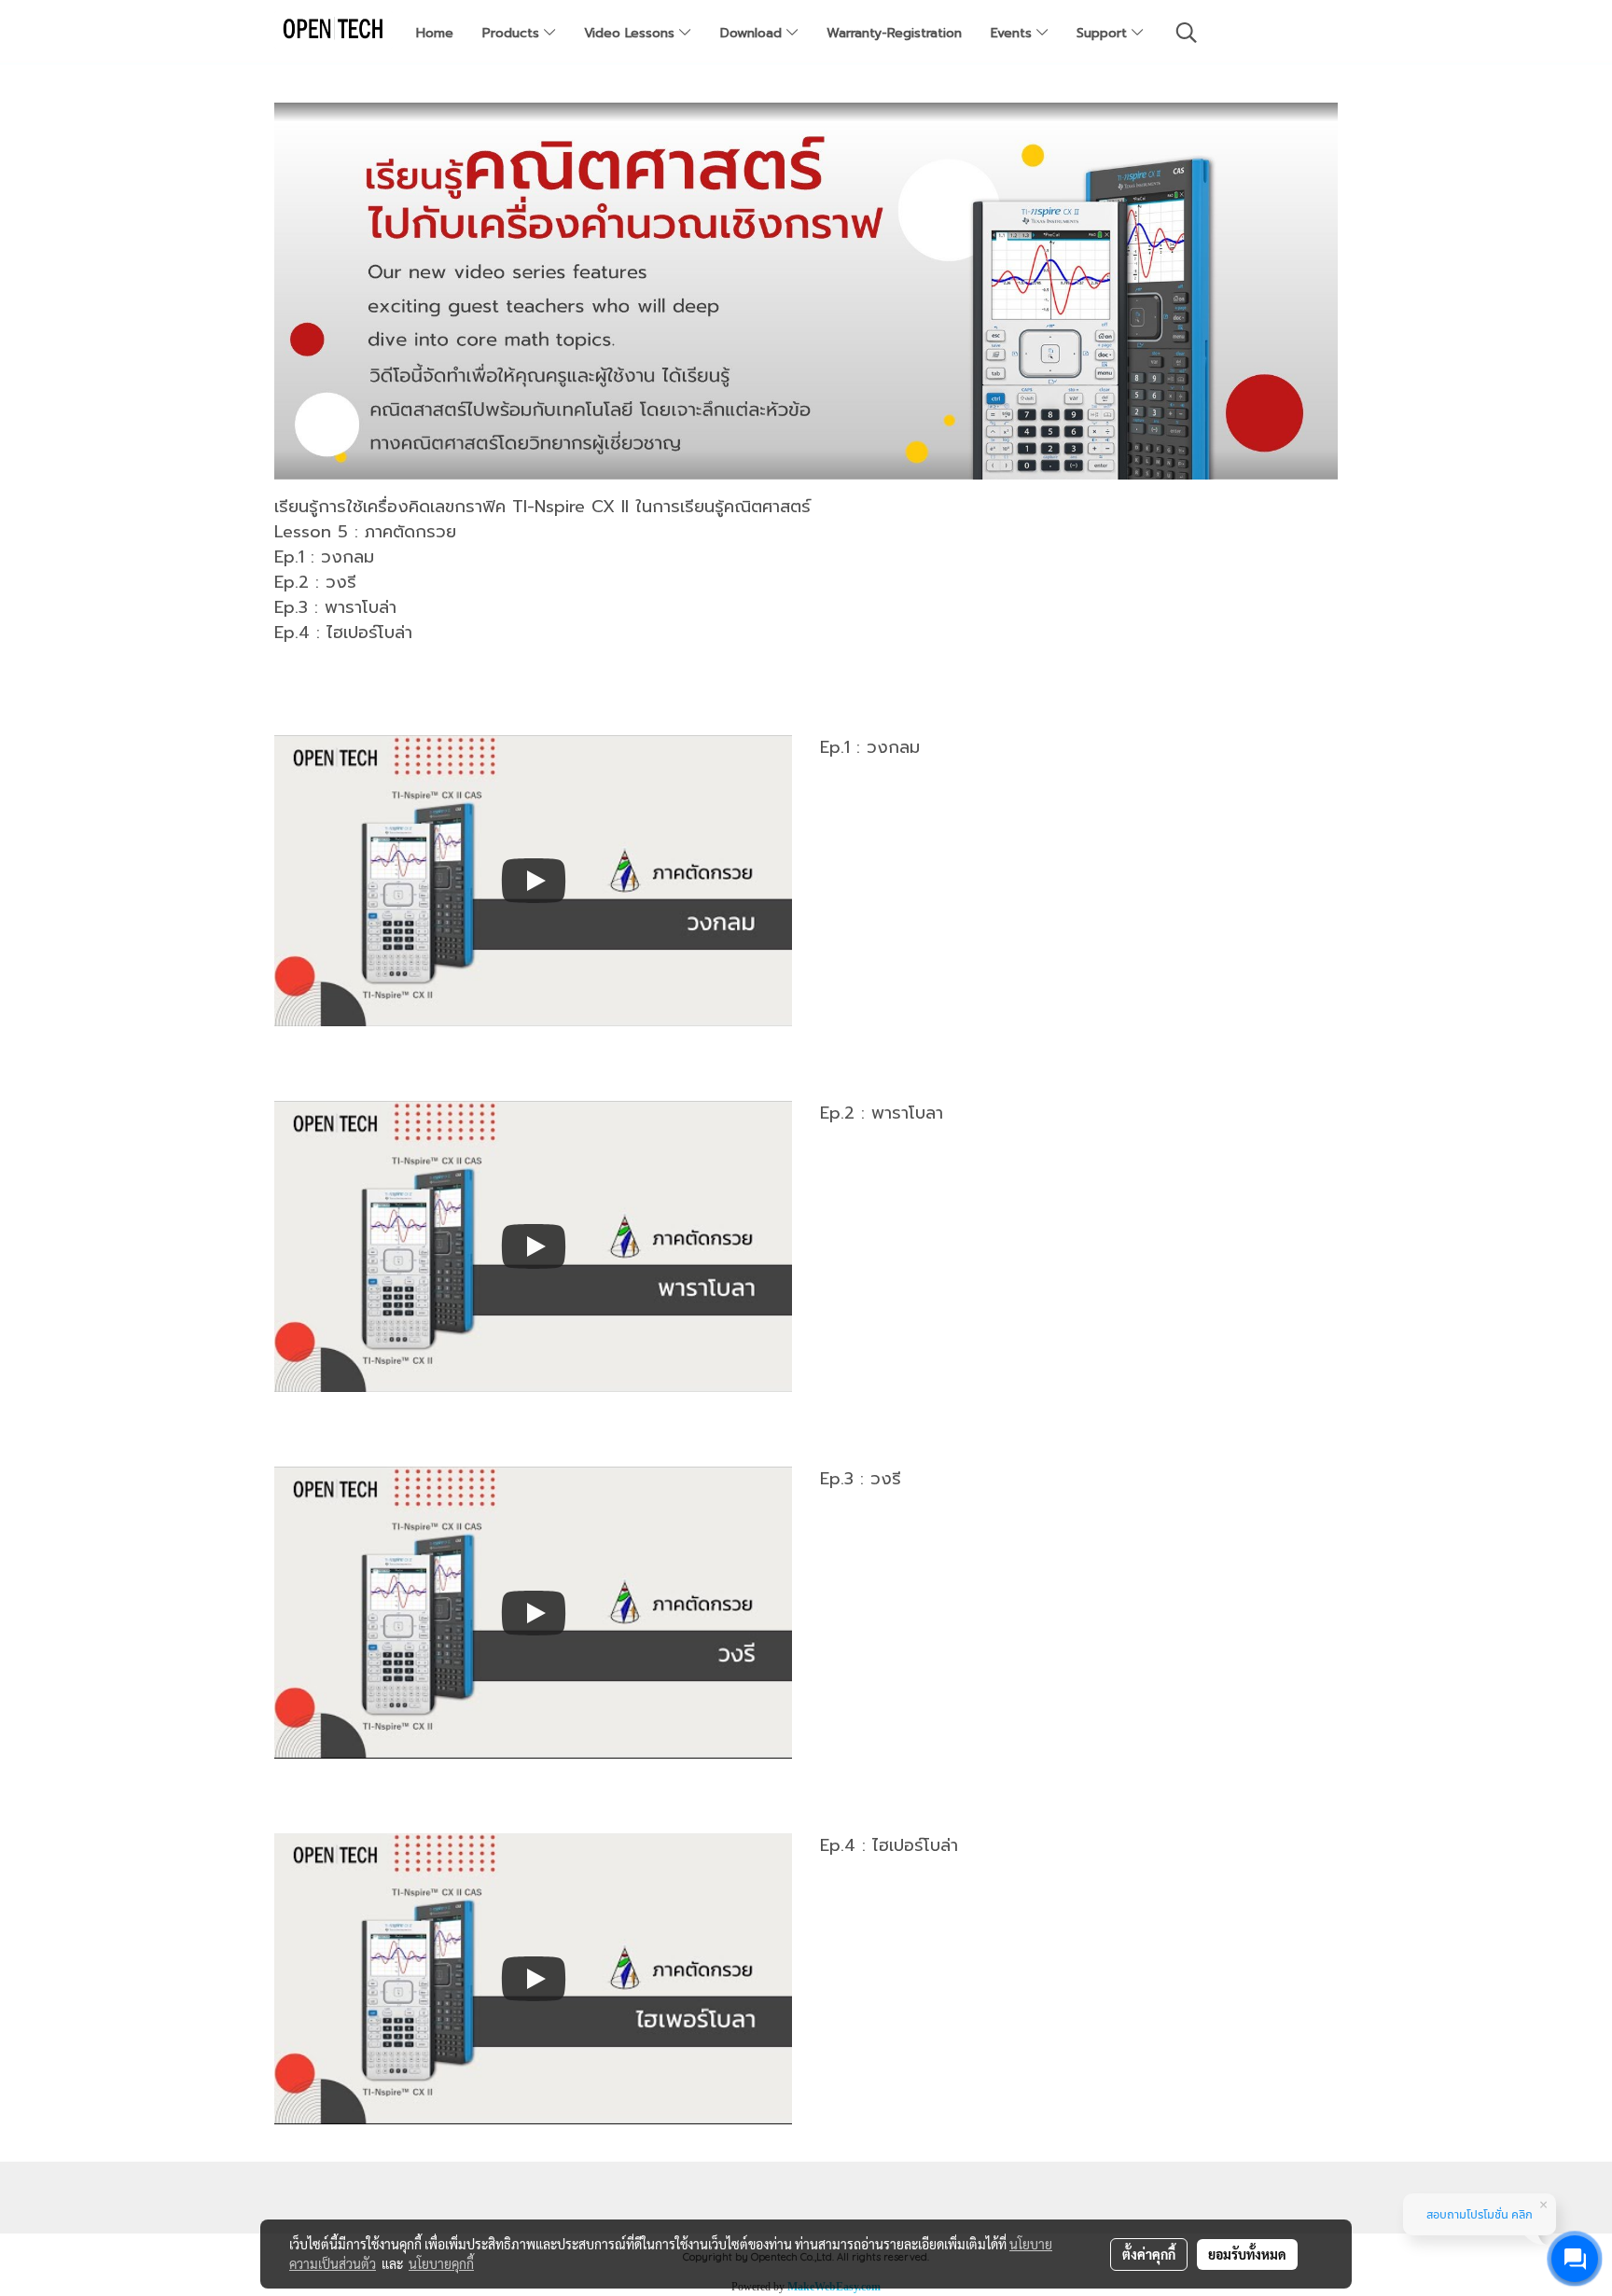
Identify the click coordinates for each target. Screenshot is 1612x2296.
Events (1014, 33)
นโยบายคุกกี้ (441, 2263)
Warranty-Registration (894, 33)
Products (513, 33)
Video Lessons (632, 33)
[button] (1187, 33)
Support (1104, 33)
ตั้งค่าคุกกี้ (1149, 2254)
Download (753, 33)
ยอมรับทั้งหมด (1247, 2254)
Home (435, 33)
